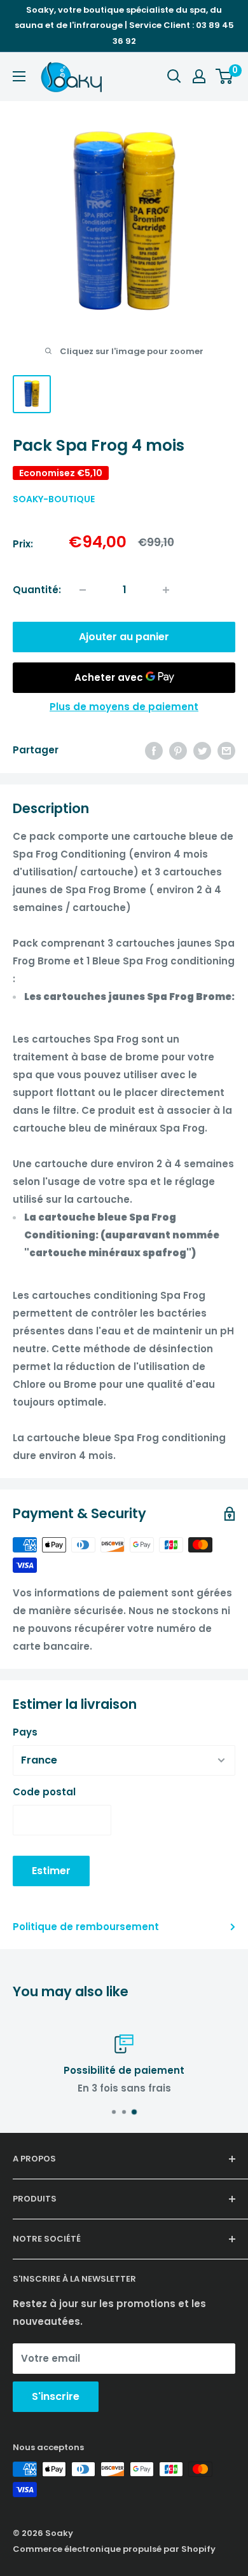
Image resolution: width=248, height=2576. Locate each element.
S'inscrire (56, 2396)
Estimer (51, 1871)
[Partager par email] (226, 750)
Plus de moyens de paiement (124, 707)
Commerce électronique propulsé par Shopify (114, 2549)
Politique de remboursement (86, 1927)
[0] (225, 76)
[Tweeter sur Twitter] (202, 750)
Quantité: (37, 590)
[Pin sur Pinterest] (178, 750)
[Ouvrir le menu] (19, 76)
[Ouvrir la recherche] (174, 76)
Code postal (44, 1792)
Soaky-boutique (54, 499)
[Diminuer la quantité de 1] (83, 590)
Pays (25, 1732)
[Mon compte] (199, 76)
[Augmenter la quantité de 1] (166, 590)
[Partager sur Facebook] (154, 750)
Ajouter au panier (124, 637)
